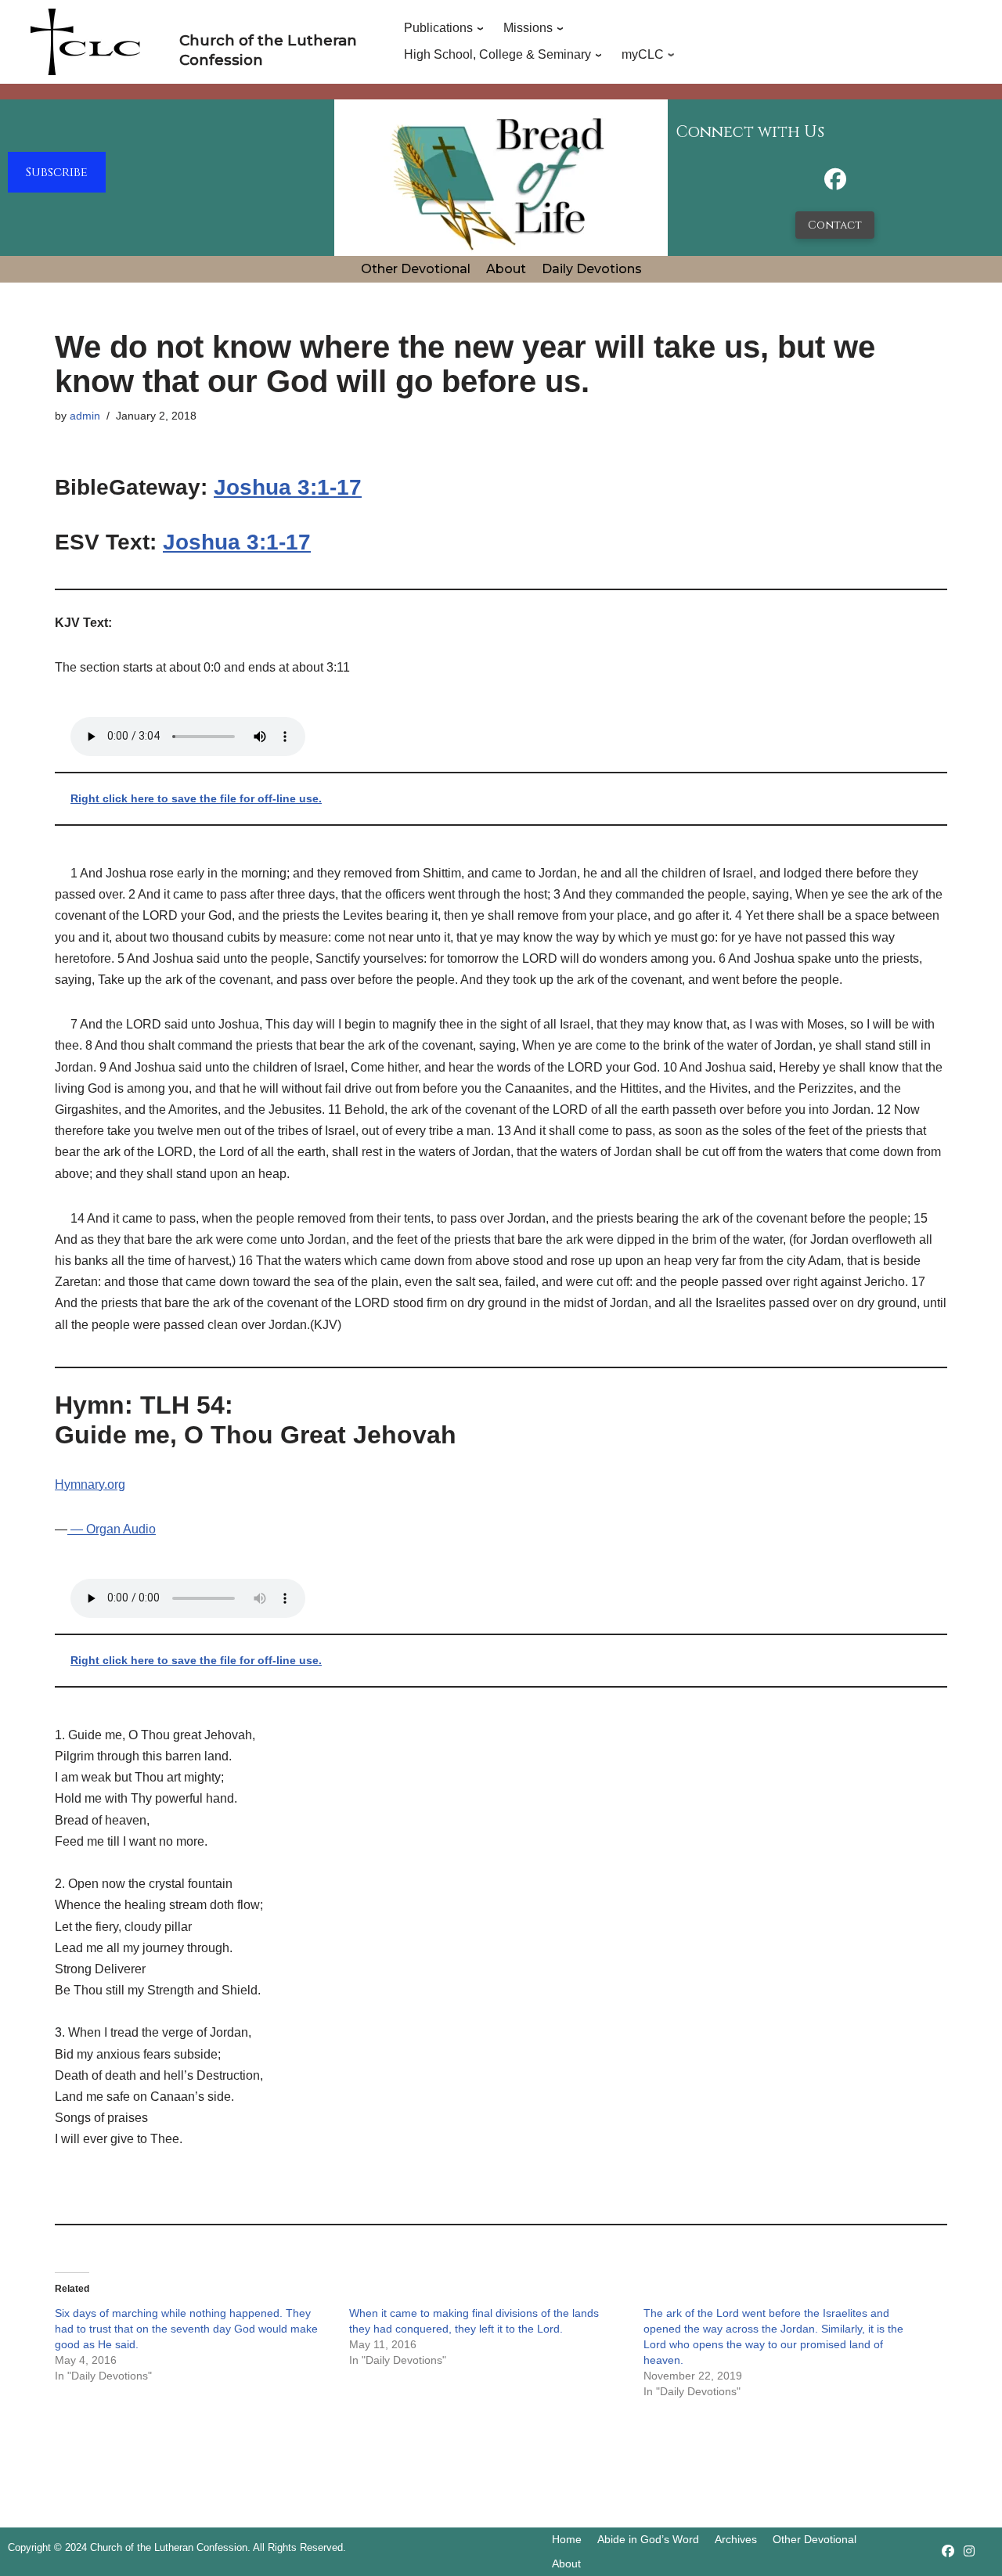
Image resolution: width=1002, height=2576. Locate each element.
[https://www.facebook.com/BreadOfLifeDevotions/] (835, 184)
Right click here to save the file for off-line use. (196, 798)
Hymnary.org (90, 1484)
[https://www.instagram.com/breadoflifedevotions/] (969, 2551)
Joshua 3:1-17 (288, 487)
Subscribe (57, 172)
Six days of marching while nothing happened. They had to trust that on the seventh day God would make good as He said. (186, 2329)
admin (85, 416)
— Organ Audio (112, 1529)
